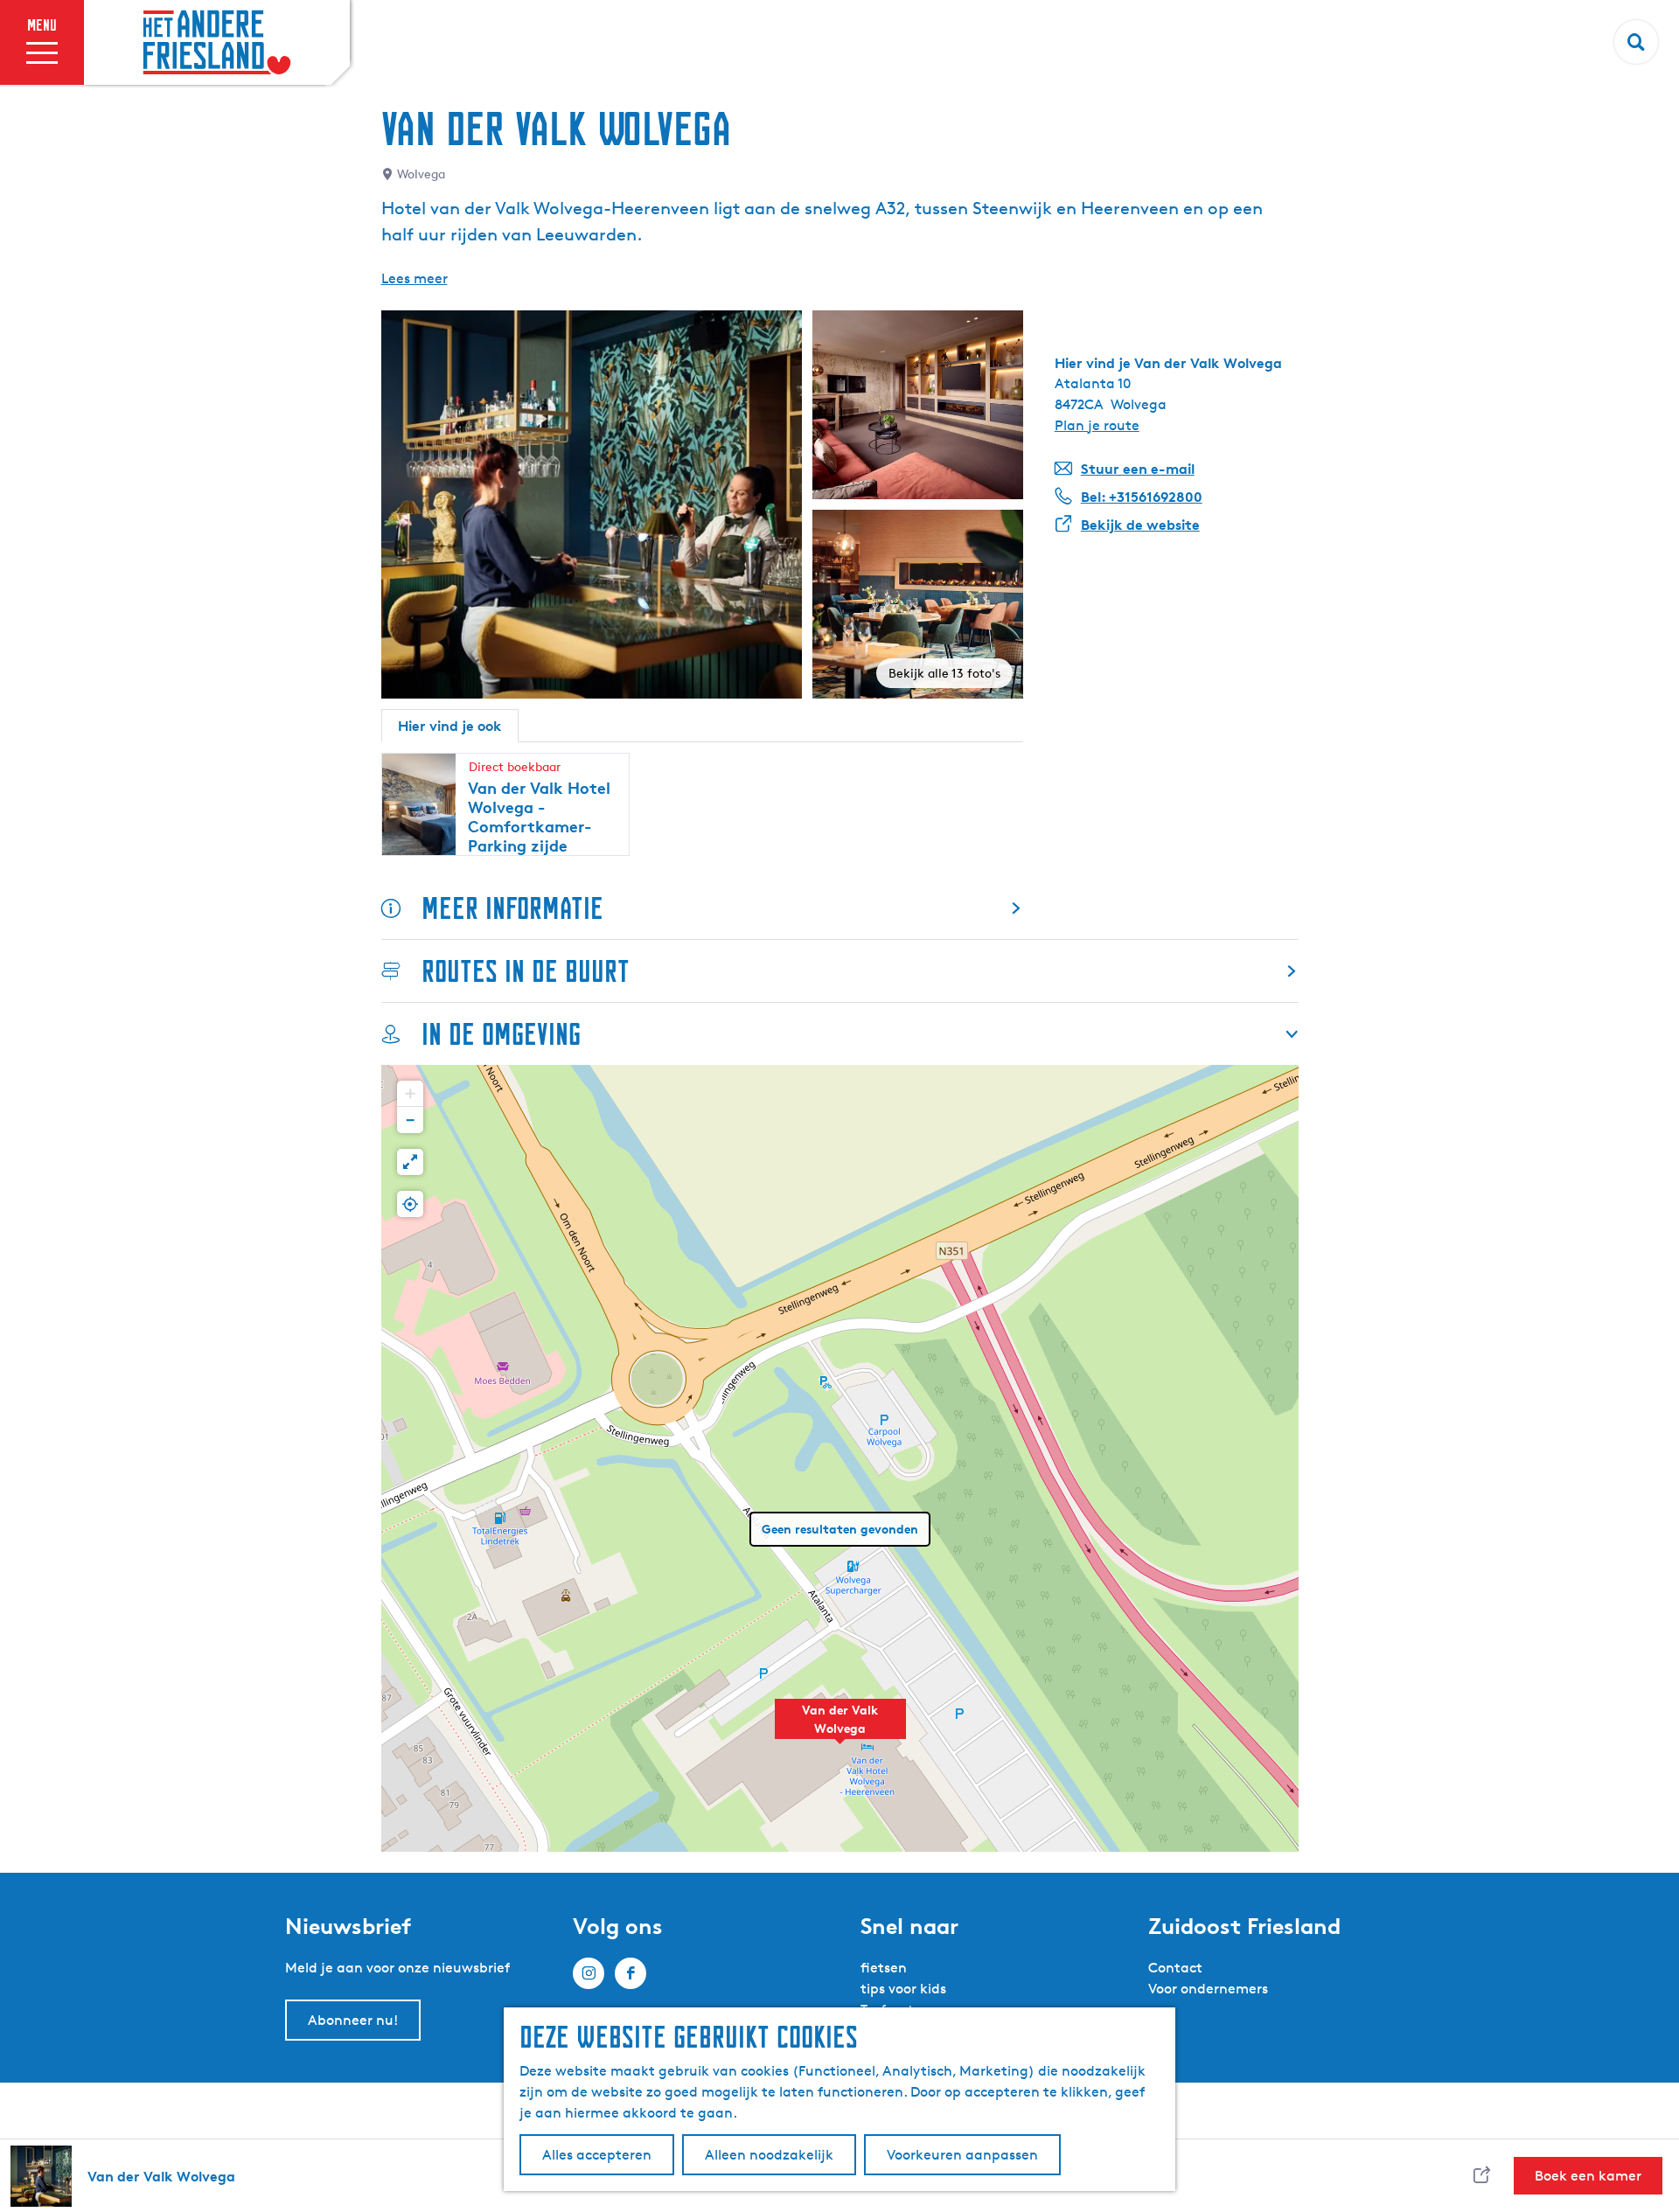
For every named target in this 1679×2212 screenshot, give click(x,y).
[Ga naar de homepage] (217, 43)
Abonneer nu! (353, 2020)
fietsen (884, 1968)
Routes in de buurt (526, 971)
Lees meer (415, 278)
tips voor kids (903, 1989)
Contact (1175, 1968)
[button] (840, 1729)
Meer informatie (512, 908)
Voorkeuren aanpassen (962, 2155)
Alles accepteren (597, 2155)
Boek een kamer (1588, 2176)
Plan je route (1097, 425)
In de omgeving (501, 1034)
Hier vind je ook (450, 726)
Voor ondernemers (1208, 1989)
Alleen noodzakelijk (769, 2155)
